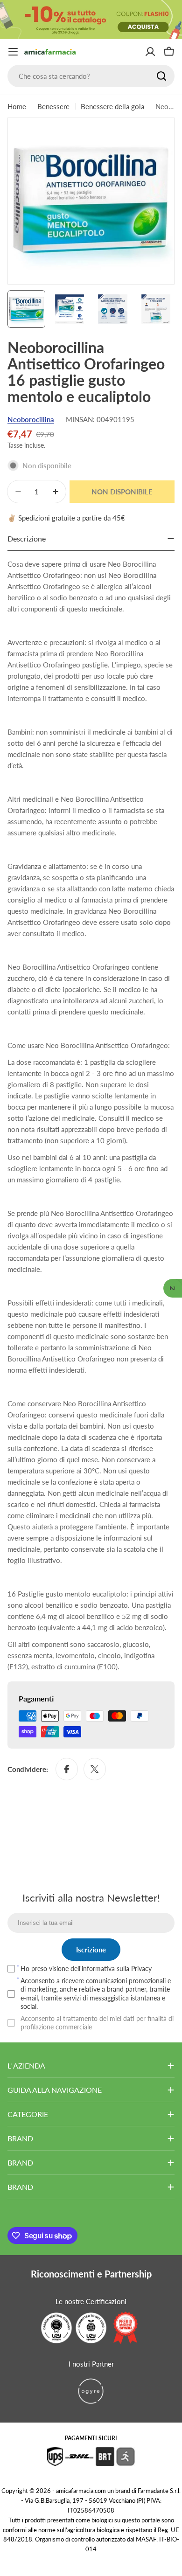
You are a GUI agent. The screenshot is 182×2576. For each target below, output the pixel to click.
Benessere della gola (112, 106)
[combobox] (91, 76)
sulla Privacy (134, 1968)
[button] (173, 1288)
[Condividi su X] (95, 1769)
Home (17, 106)
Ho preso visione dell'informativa (86, 1968)
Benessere (53, 106)
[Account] (150, 52)
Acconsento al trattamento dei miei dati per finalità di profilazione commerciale (97, 2023)
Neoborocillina (31, 419)
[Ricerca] (161, 76)
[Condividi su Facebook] (67, 1769)
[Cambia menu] (13, 52)
